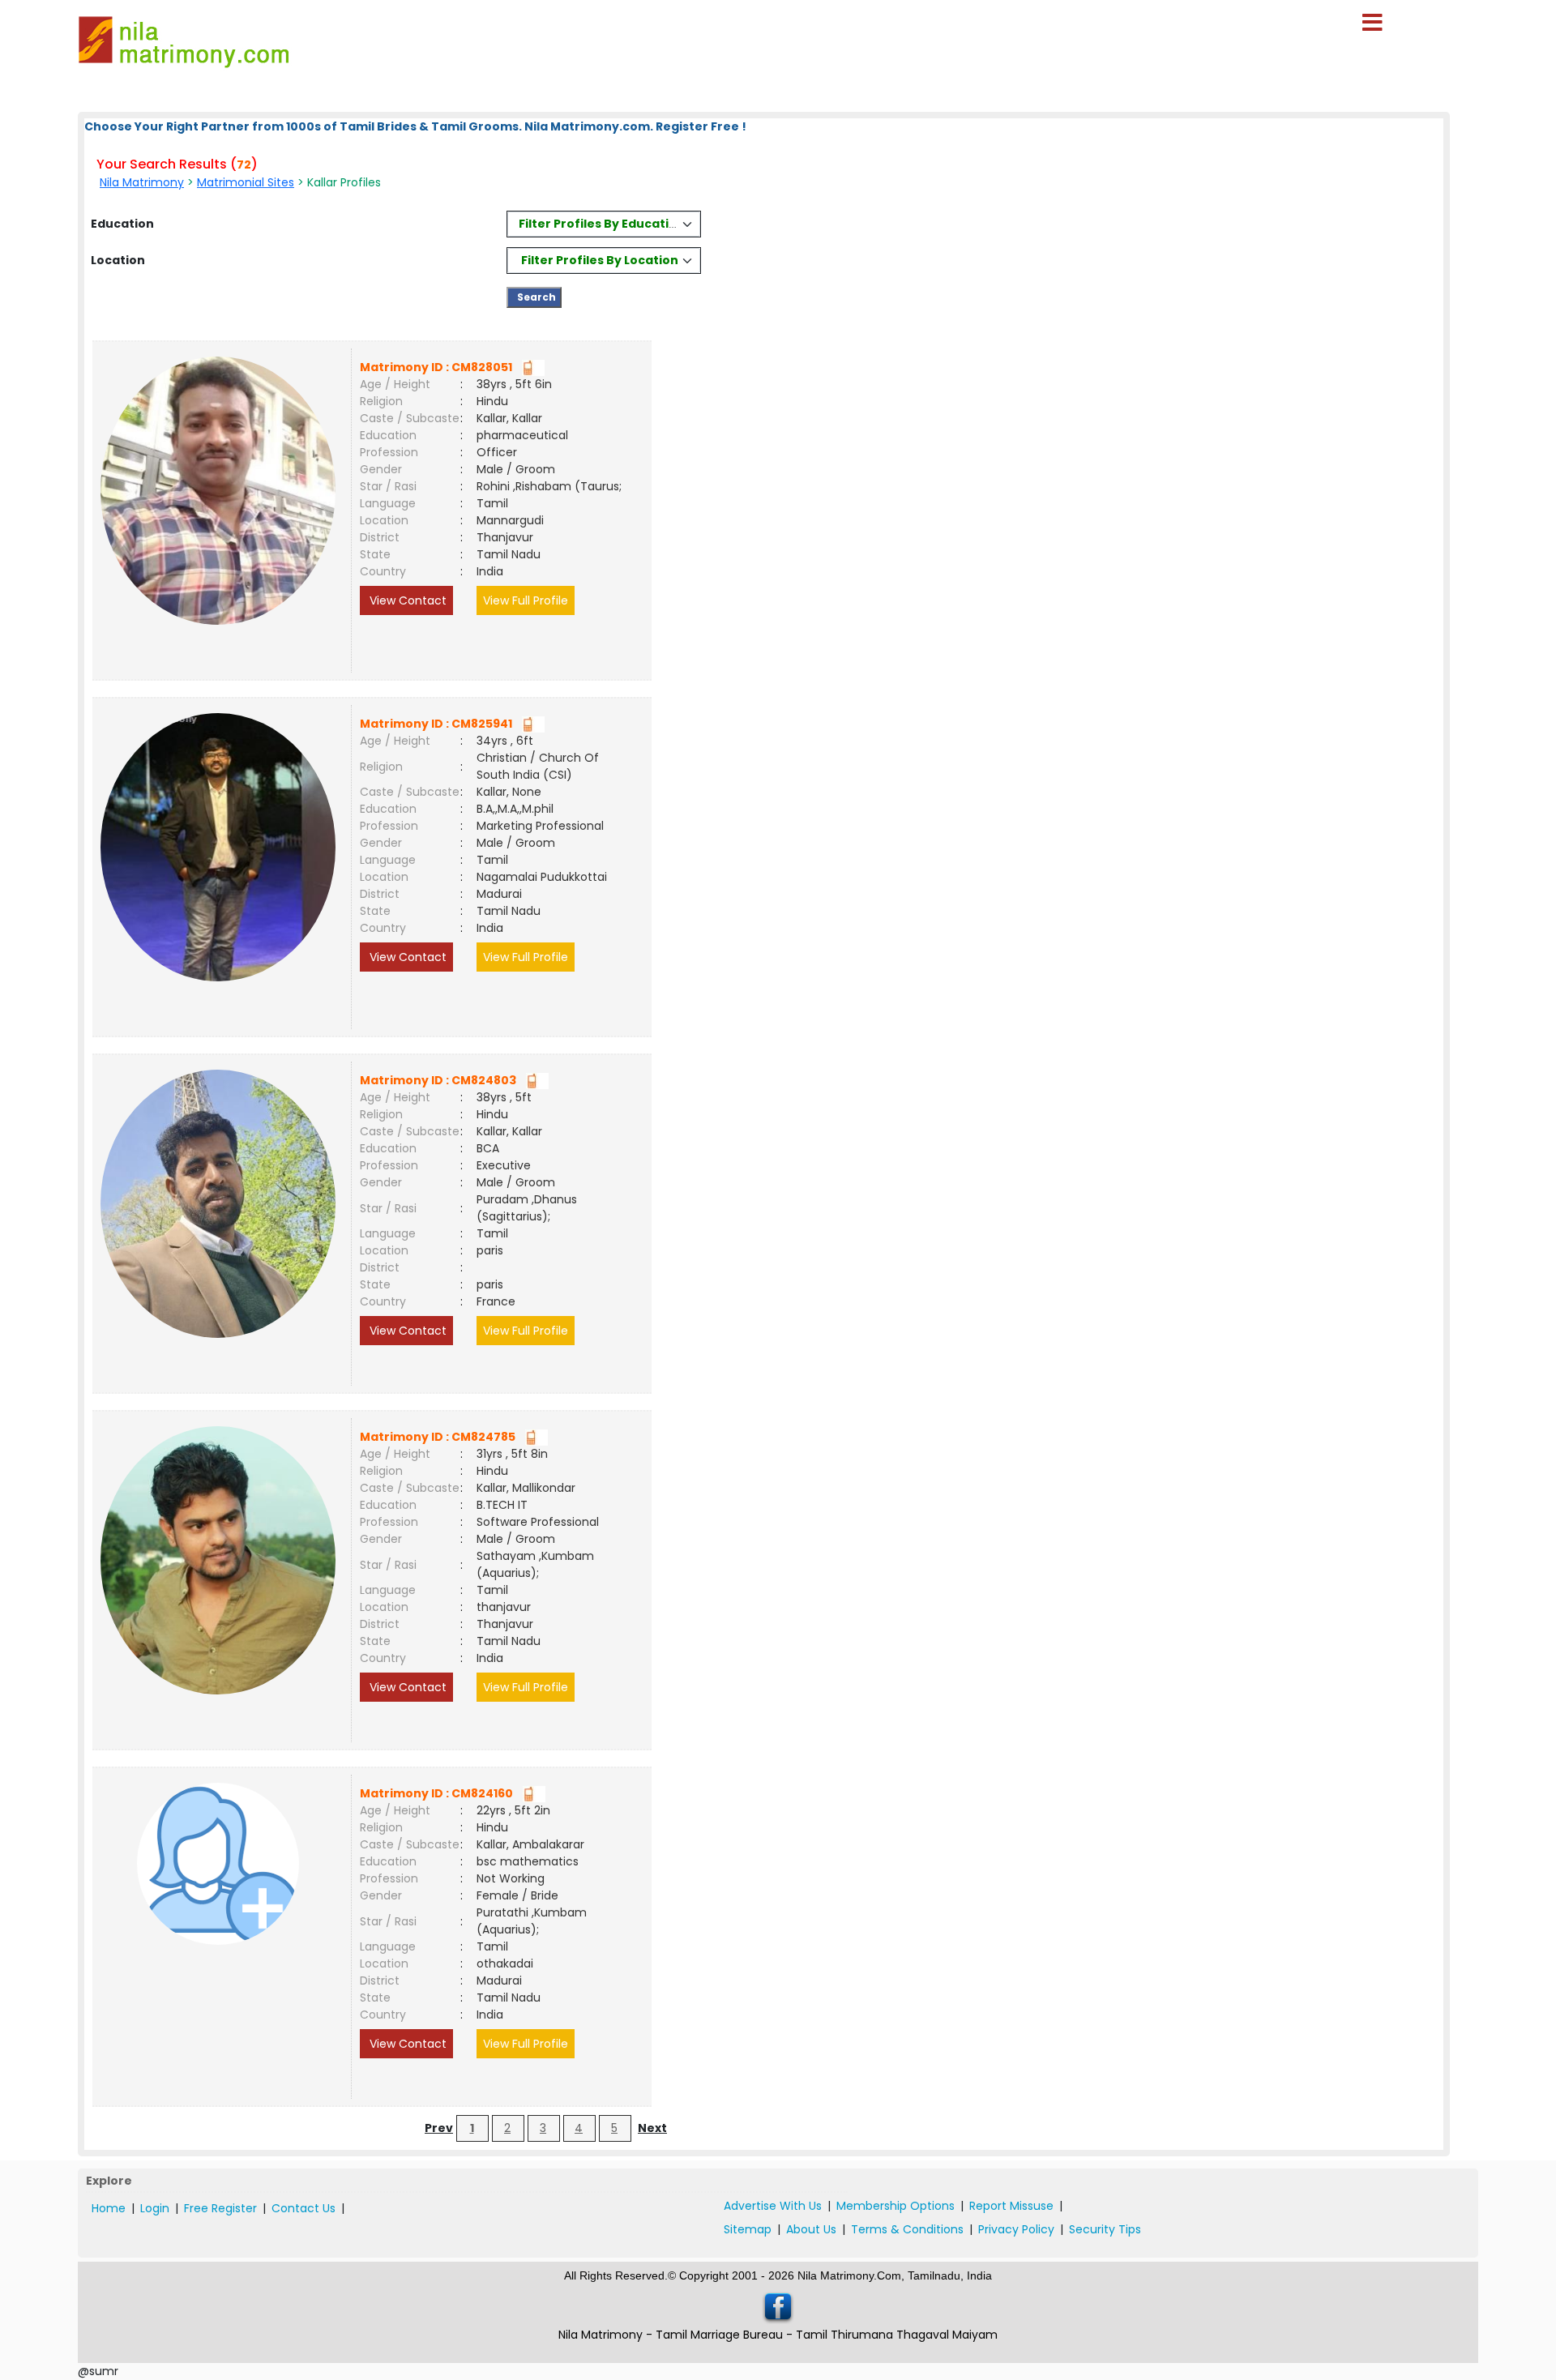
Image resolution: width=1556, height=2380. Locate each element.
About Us (811, 2229)
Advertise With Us (773, 2206)
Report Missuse (1011, 2206)
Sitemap (748, 2229)
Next (652, 2128)
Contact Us (304, 2208)
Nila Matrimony (142, 182)
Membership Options (896, 2206)
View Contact (406, 600)
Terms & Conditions (907, 2229)
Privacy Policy (1016, 2229)
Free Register (220, 2208)
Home (109, 2208)
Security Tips (1105, 2229)
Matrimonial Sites (246, 182)
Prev (439, 2128)
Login (155, 2208)
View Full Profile (526, 600)
